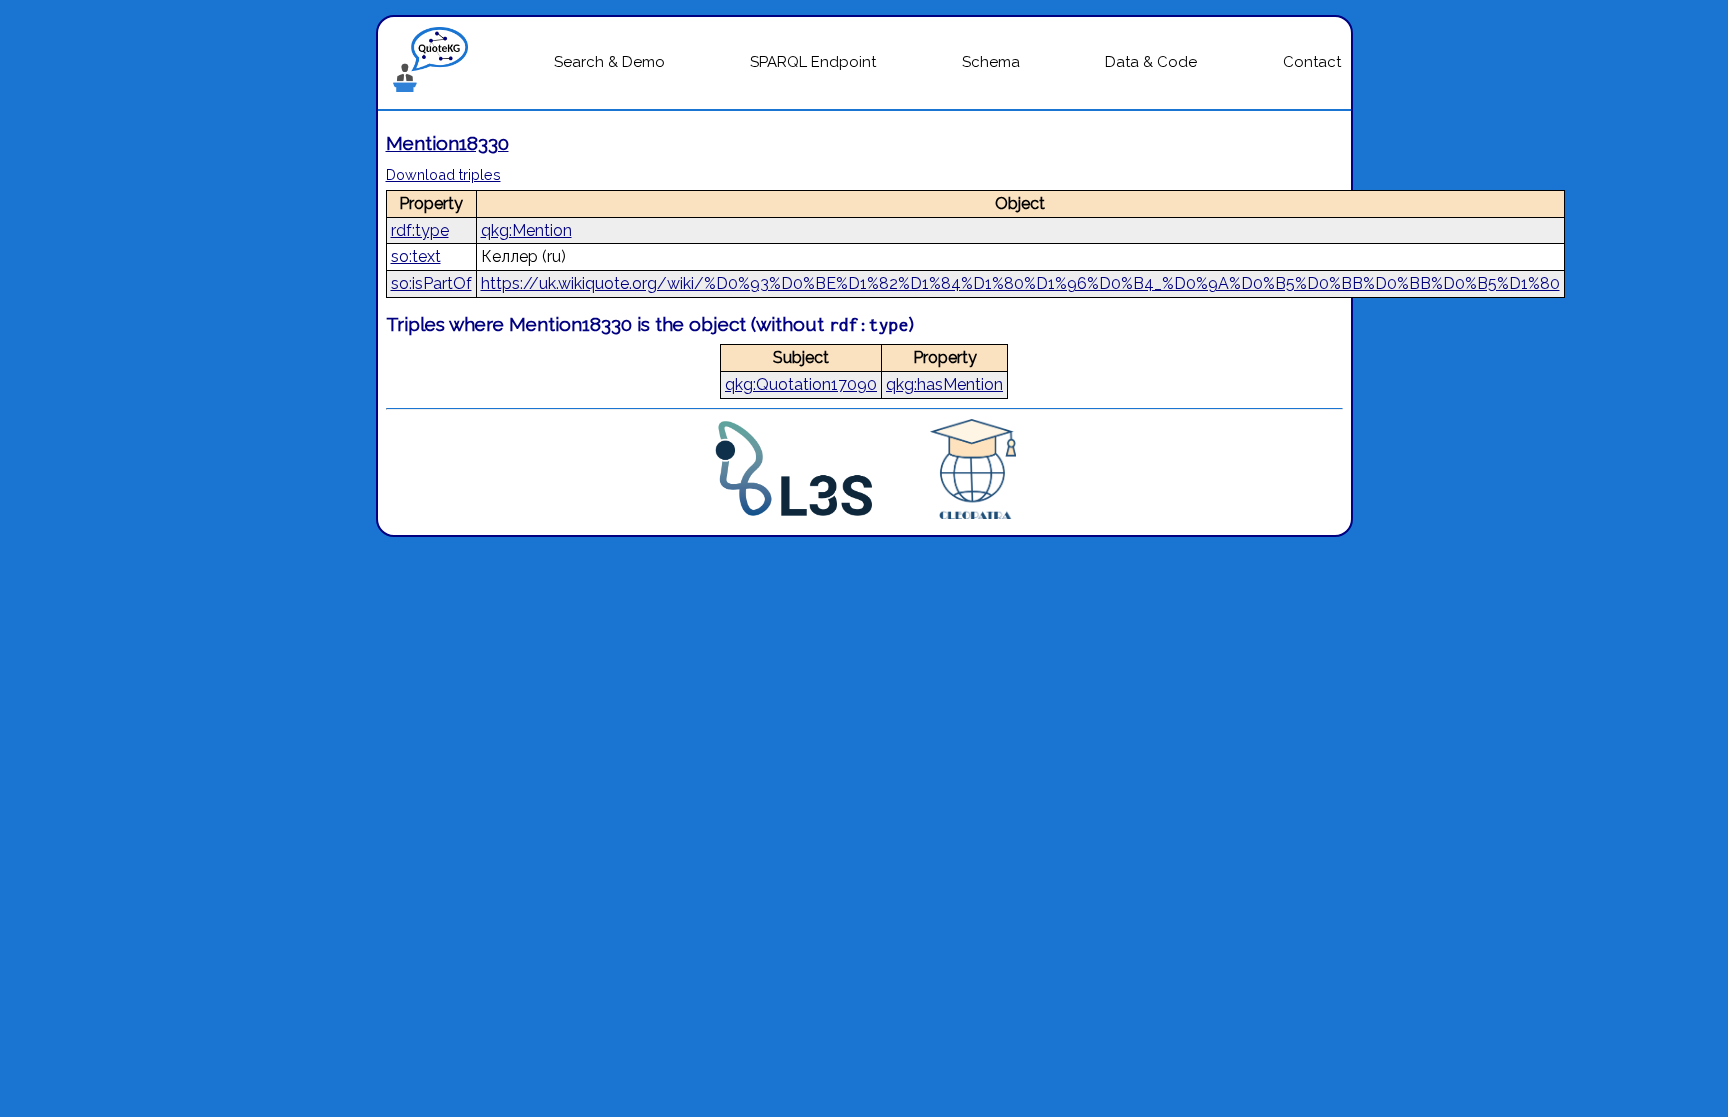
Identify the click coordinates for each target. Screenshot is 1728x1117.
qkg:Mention (526, 230)
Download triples (443, 174)
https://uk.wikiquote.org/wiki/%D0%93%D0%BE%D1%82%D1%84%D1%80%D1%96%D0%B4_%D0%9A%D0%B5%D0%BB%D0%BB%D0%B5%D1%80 (1020, 283)
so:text (416, 256)
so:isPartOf (431, 283)
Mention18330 (447, 143)
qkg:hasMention (944, 384)
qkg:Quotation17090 (801, 384)
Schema (991, 62)
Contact (1312, 62)
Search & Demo (609, 62)
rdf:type (420, 230)
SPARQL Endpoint (813, 62)
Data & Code (1151, 62)
